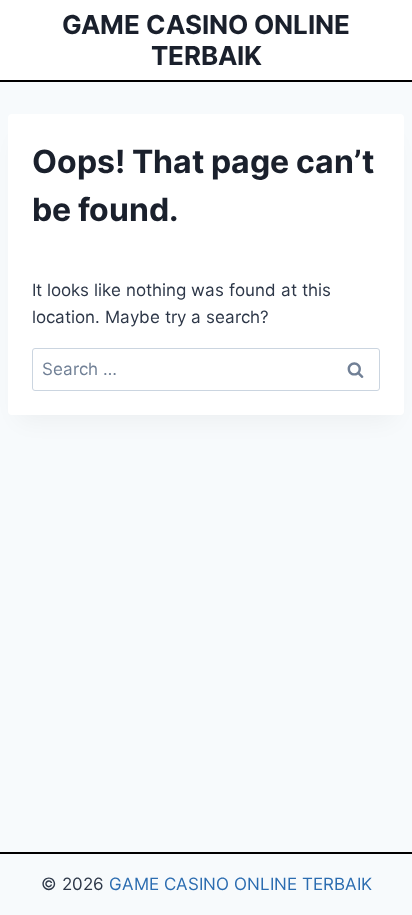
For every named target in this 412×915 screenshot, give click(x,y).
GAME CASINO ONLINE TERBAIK (240, 884)
